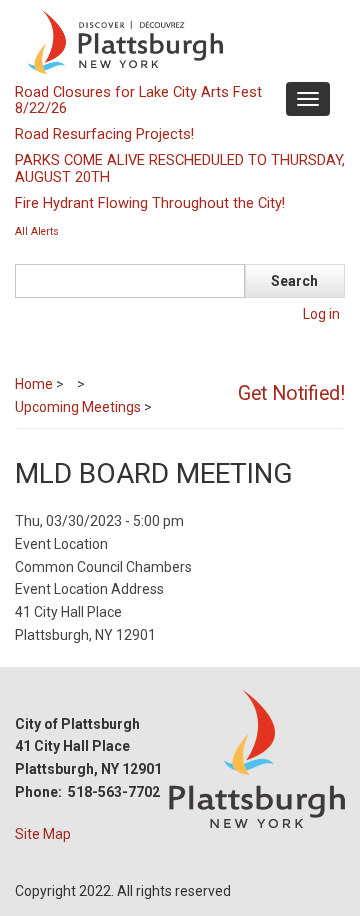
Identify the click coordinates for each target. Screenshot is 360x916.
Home (34, 384)
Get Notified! (291, 393)
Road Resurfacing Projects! (104, 134)
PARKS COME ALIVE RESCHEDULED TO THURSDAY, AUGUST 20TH (180, 168)
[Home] (177, 41)
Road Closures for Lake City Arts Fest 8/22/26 (138, 100)
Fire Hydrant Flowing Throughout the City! (150, 203)
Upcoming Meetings (78, 407)
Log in (321, 314)
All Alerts (37, 231)
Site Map (43, 834)
